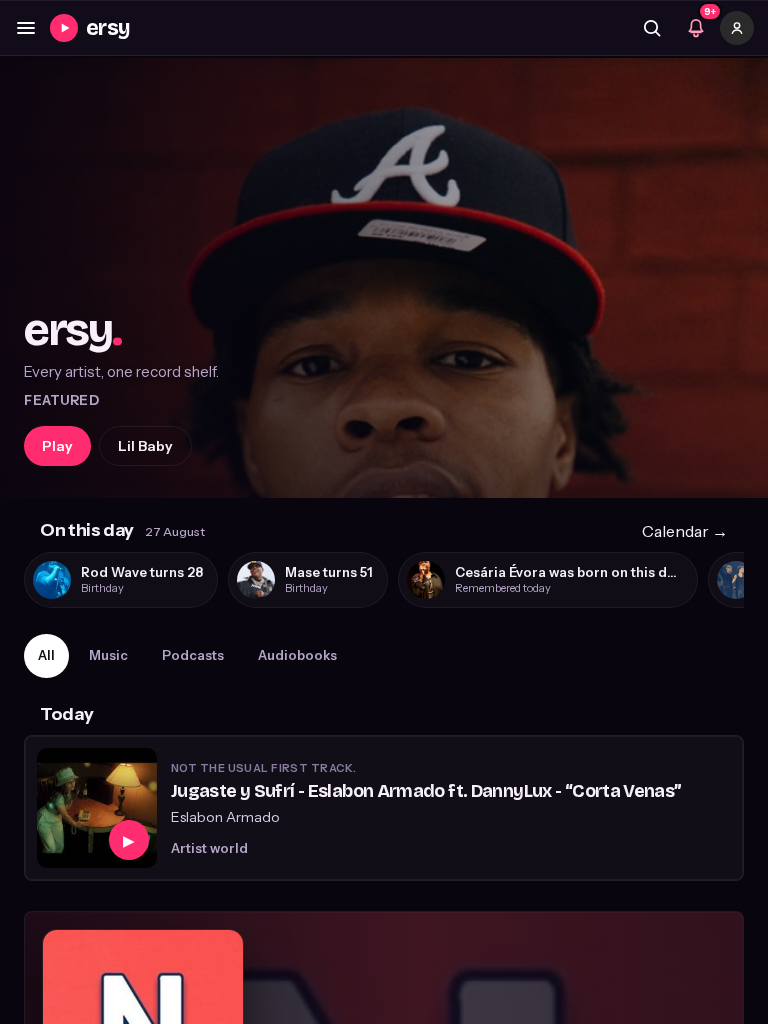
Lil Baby (145, 446)
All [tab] (46, 655)
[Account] (737, 28)
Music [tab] (108, 655)
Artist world (209, 848)
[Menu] (26, 28)
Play (57, 446)
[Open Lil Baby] (384, 278)
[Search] (652, 28)
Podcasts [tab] (193, 655)
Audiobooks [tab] (297, 655)
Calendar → (685, 531)
